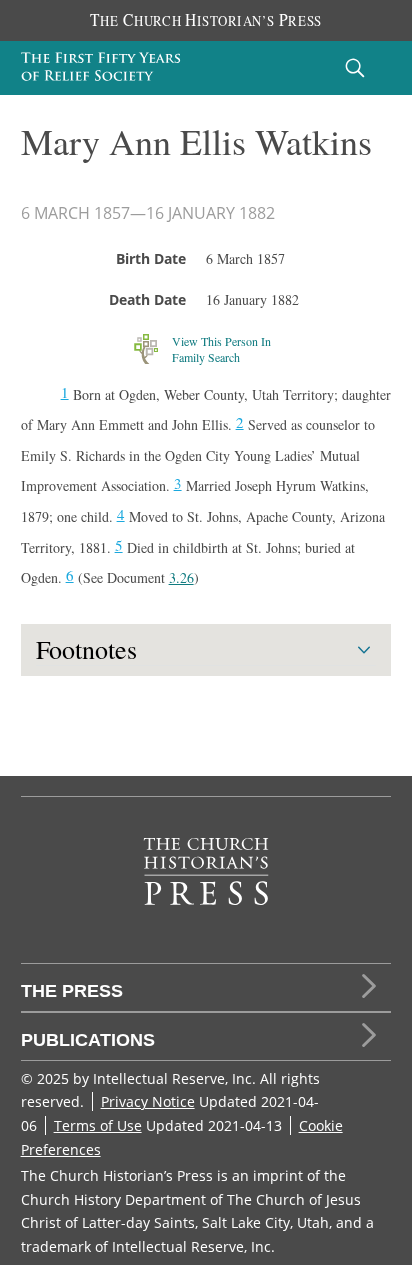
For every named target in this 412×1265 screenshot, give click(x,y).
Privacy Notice (148, 1101)
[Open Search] (355, 67)
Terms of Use (98, 1125)
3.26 (181, 577)
